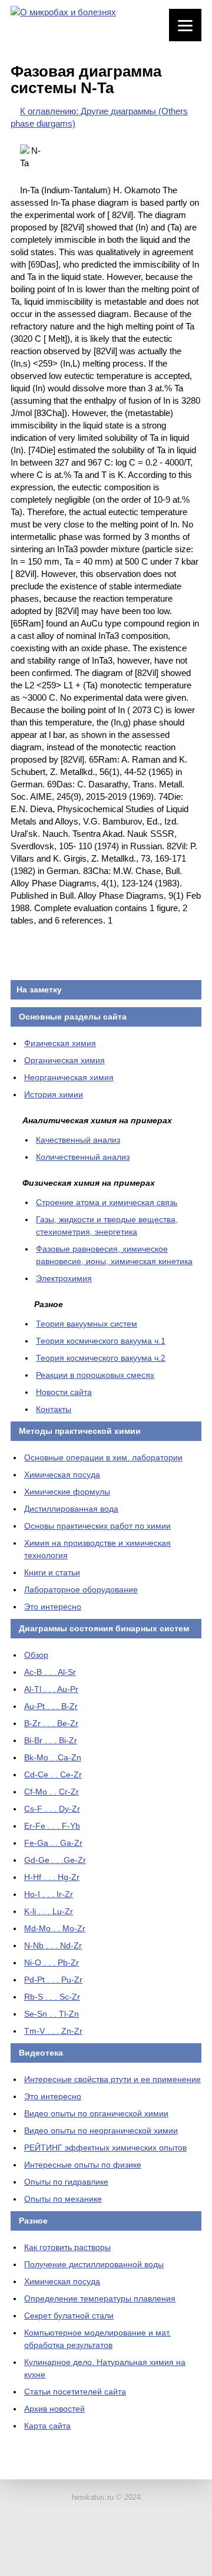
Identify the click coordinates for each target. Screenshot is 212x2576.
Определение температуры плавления (100, 2298)
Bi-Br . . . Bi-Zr (51, 1740)
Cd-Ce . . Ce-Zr (53, 1774)
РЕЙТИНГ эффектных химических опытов (105, 2148)
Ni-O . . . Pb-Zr (52, 1962)
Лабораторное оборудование (81, 1589)
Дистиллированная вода (71, 1509)
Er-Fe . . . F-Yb (52, 1826)
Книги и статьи (52, 1572)
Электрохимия (64, 1278)
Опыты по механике (63, 2199)
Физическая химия (60, 1043)
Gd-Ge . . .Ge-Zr (55, 1860)
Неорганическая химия (69, 1077)
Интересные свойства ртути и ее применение (112, 2079)
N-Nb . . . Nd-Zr (53, 1945)
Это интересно (53, 1607)
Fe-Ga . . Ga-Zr (53, 1843)
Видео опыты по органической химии (96, 2113)
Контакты (54, 1409)
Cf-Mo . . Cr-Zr (52, 1792)
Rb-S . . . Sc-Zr (52, 1997)
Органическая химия (64, 1060)
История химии (54, 1094)
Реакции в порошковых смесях (95, 1375)
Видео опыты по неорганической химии (101, 2130)
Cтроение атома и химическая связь (107, 1202)
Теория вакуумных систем (87, 1324)
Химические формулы (67, 1492)
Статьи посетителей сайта (75, 2392)
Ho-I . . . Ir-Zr (49, 1894)
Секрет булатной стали (69, 2316)
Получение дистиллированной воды (94, 2264)
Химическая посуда (62, 1475)
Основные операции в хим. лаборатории (103, 1457)
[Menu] (185, 25)
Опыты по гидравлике (66, 2182)
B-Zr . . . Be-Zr (51, 1723)
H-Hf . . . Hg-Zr (52, 1877)
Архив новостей (54, 2409)
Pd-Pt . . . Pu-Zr (53, 1980)
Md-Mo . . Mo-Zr (55, 1928)
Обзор (36, 1655)
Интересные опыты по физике (83, 2165)
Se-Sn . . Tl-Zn (52, 2014)
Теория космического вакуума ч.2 (101, 1358)
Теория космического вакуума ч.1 (101, 1341)
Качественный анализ (78, 1140)
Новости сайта (64, 1392)
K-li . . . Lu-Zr (49, 1911)
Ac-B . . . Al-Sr (50, 1672)
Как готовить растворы (67, 2247)
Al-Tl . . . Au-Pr (51, 1689)
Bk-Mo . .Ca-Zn (53, 1757)
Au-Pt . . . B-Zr (51, 1706)
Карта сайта (47, 2426)
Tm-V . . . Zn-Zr (53, 2031)
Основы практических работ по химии (97, 1526)
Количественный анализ (83, 1157)
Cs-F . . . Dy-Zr (52, 1809)
